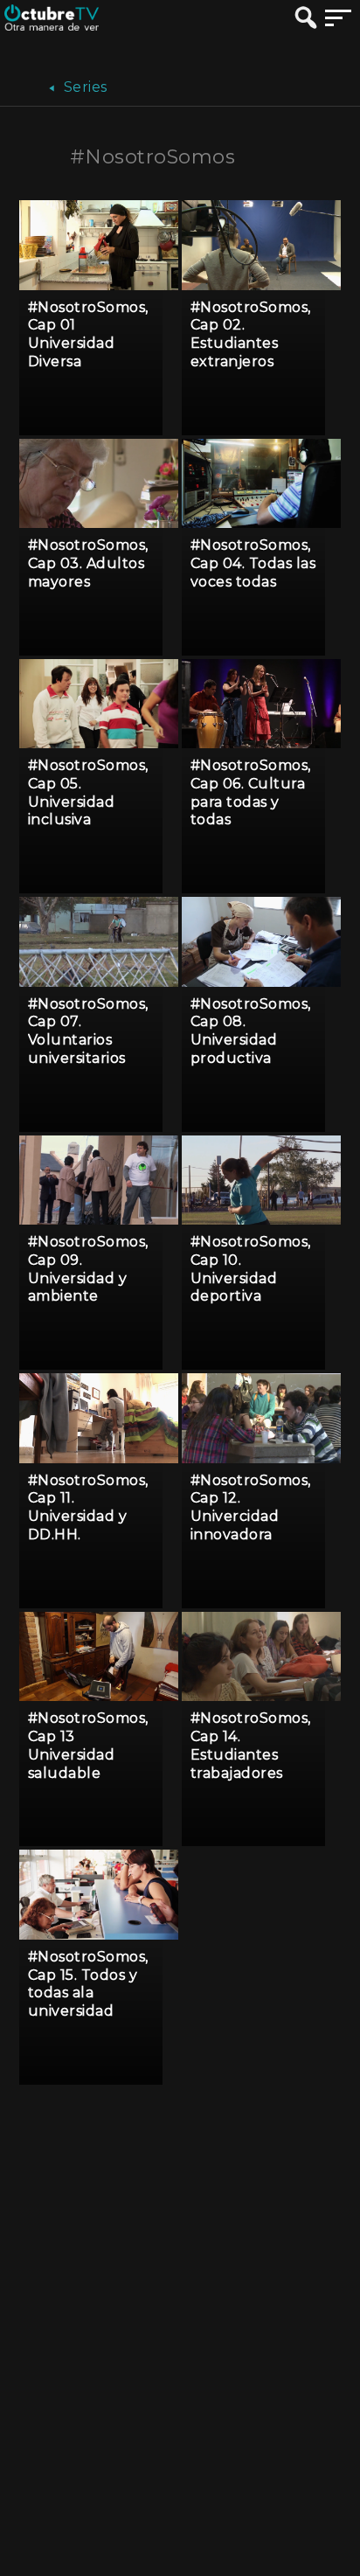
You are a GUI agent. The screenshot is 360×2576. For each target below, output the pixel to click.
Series (83, 87)
